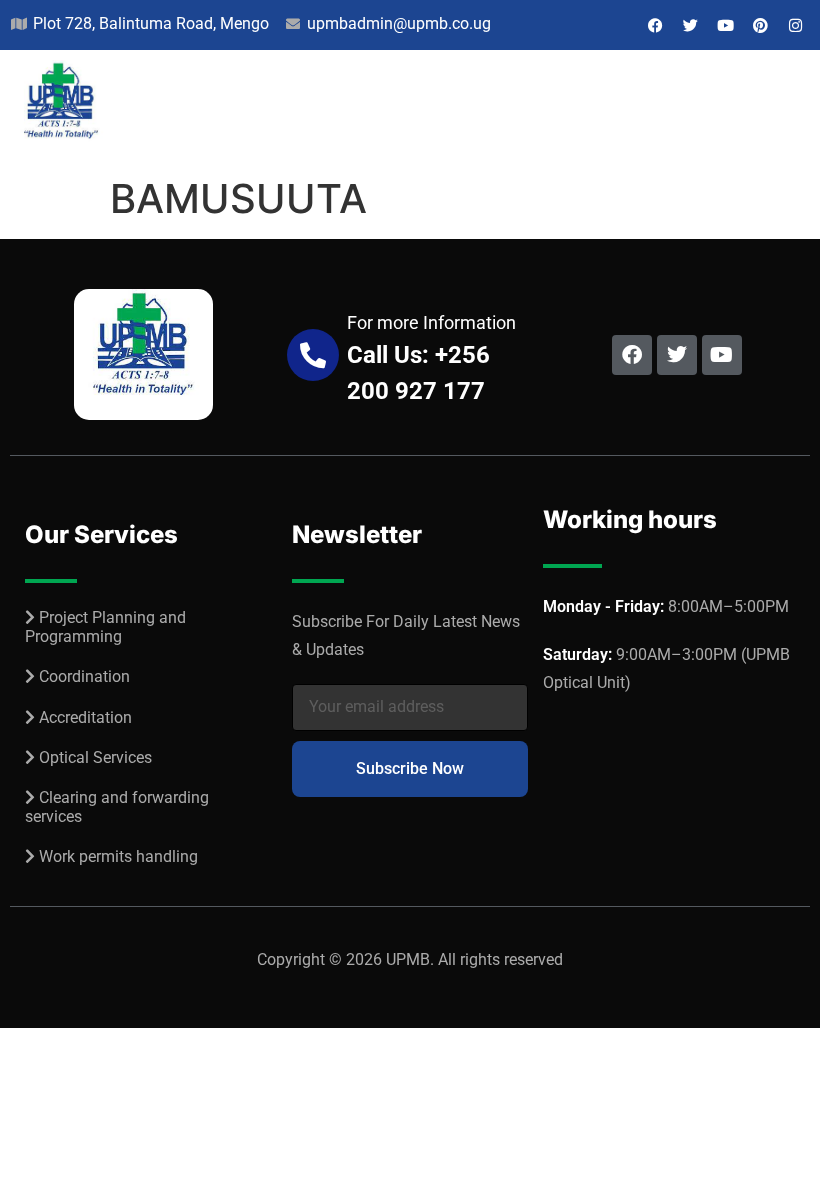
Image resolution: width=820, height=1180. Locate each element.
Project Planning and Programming (105, 627)
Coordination (84, 676)
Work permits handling (118, 856)
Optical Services (95, 757)
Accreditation (85, 717)
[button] (792, 109)
